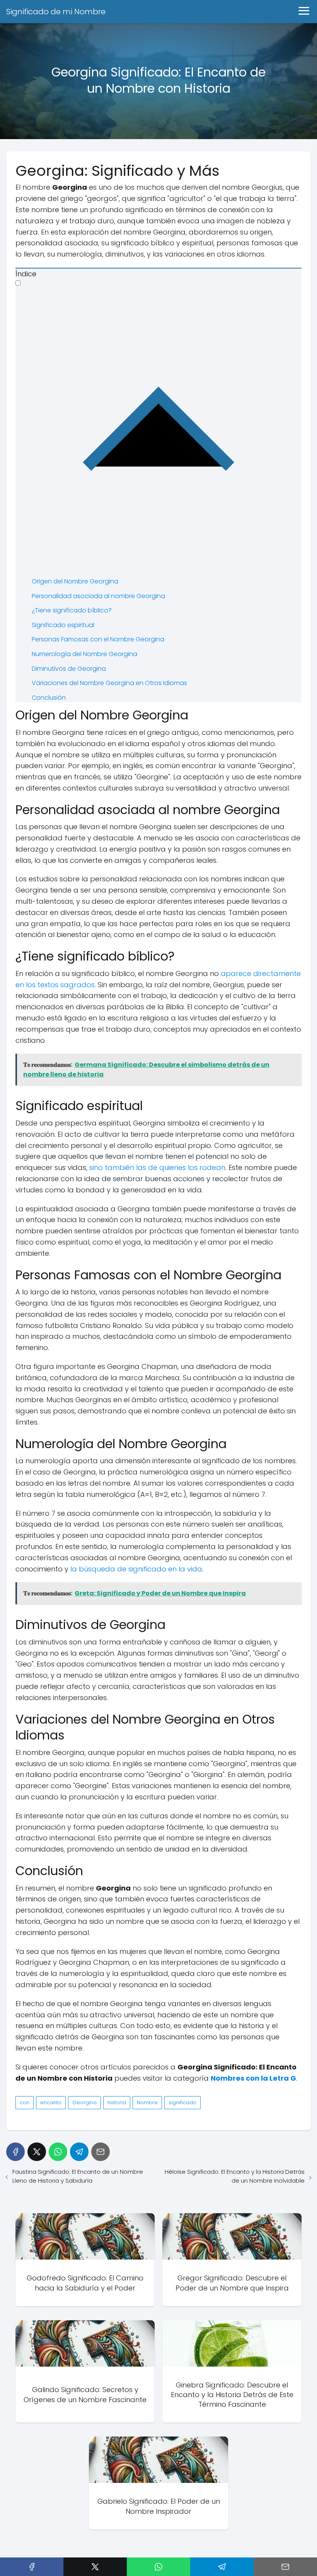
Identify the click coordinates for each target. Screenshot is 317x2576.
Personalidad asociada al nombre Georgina (98, 596)
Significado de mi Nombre (56, 12)
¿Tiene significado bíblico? (72, 610)
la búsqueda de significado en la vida (136, 1569)
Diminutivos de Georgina (69, 669)
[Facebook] (15, 2152)
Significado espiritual (63, 625)
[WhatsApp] (58, 2152)
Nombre (147, 2102)
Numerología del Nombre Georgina (84, 654)
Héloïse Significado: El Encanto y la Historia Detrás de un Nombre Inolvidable (235, 2176)
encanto (51, 2102)
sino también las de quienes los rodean (157, 1167)
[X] (37, 2152)
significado (182, 2102)
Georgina (84, 2102)
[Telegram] (79, 2152)
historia (117, 2102)
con (25, 2102)
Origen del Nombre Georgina (75, 581)
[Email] (101, 2152)
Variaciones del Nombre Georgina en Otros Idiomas (109, 683)
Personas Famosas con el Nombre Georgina (98, 639)
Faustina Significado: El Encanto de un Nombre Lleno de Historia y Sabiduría (78, 2176)
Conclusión (49, 698)
